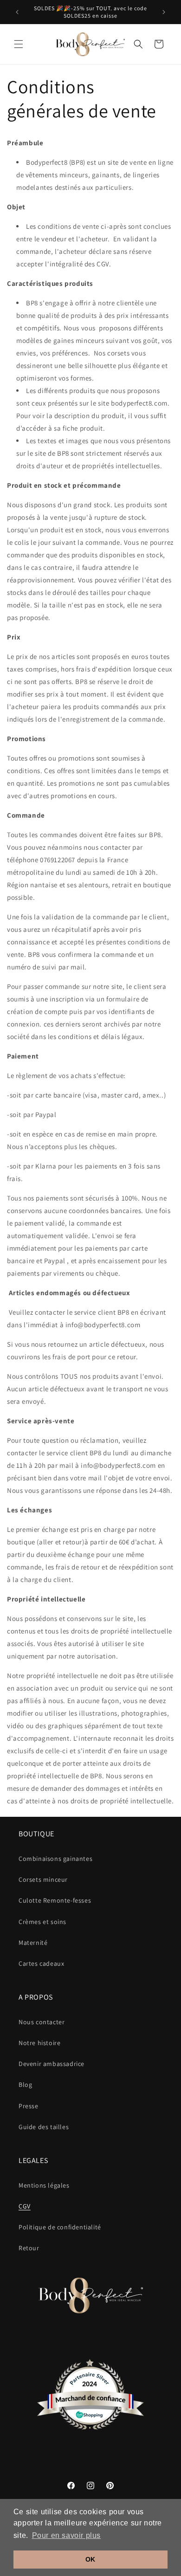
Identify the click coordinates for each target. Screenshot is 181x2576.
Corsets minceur (43, 1879)
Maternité (33, 1943)
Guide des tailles (44, 2127)
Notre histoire (39, 2043)
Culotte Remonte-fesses (55, 1900)
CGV (25, 2206)
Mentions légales (44, 2185)
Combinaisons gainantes (55, 1859)
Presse (29, 2106)
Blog (25, 2085)
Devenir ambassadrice (52, 2064)
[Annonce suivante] (164, 12)
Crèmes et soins (42, 1922)
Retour (29, 2248)
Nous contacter (42, 2022)
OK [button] (90, 2559)
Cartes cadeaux (41, 1963)
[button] (19, 44)
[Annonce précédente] (17, 12)
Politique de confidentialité (60, 2227)
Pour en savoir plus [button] (66, 2535)
